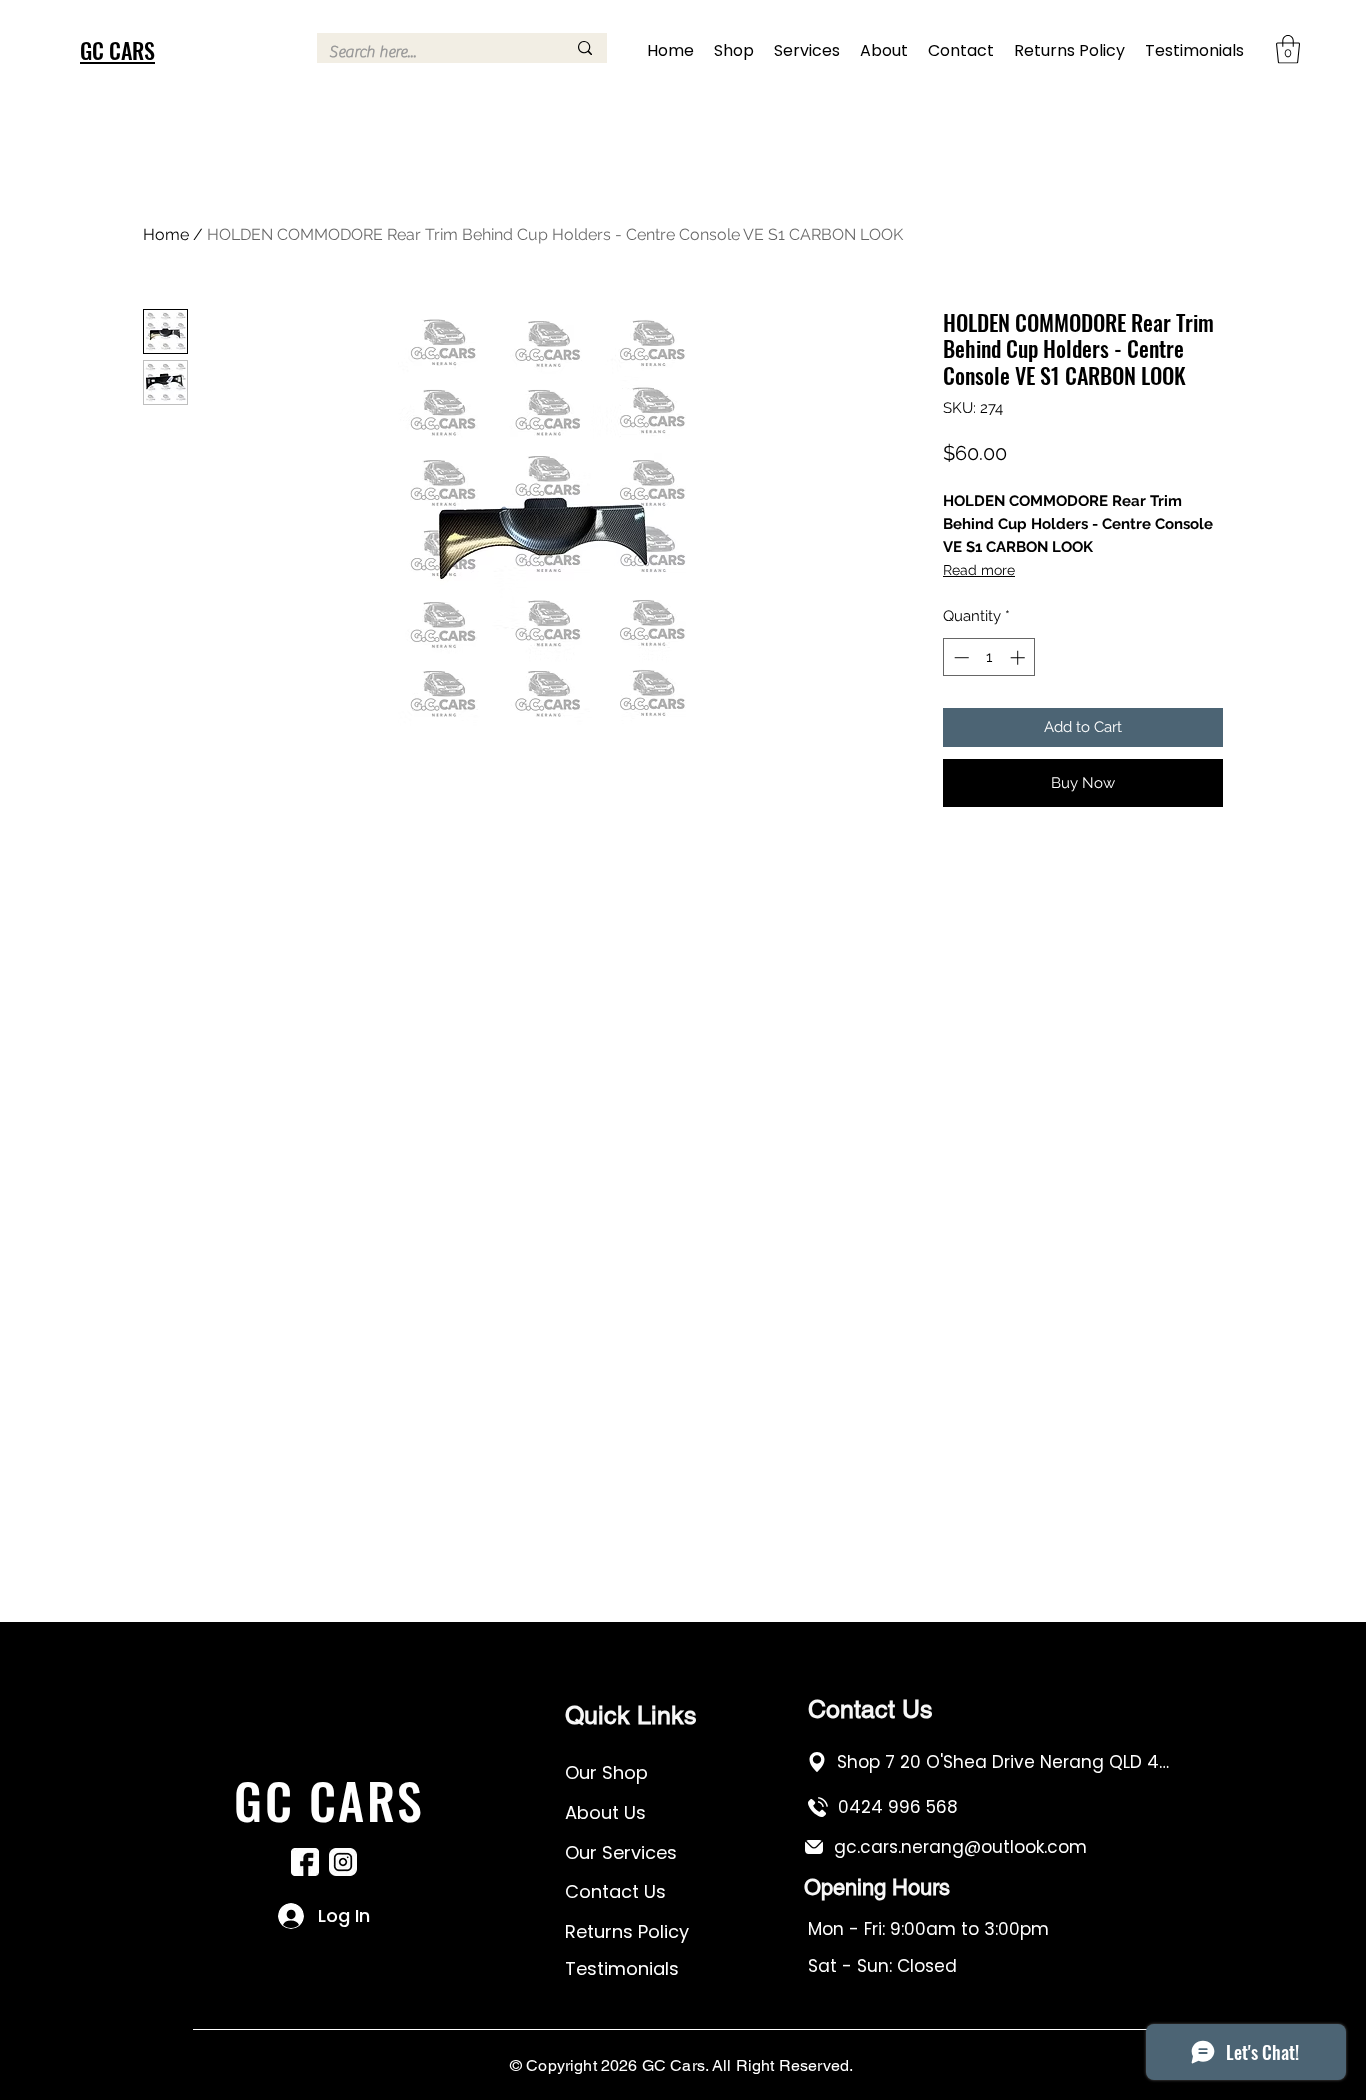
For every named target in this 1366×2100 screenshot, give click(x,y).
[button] (1288, 49)
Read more (979, 570)
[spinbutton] (989, 657)
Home (166, 234)
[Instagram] (343, 1862)
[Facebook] (305, 1862)
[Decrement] (959, 657)
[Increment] (1019, 657)
